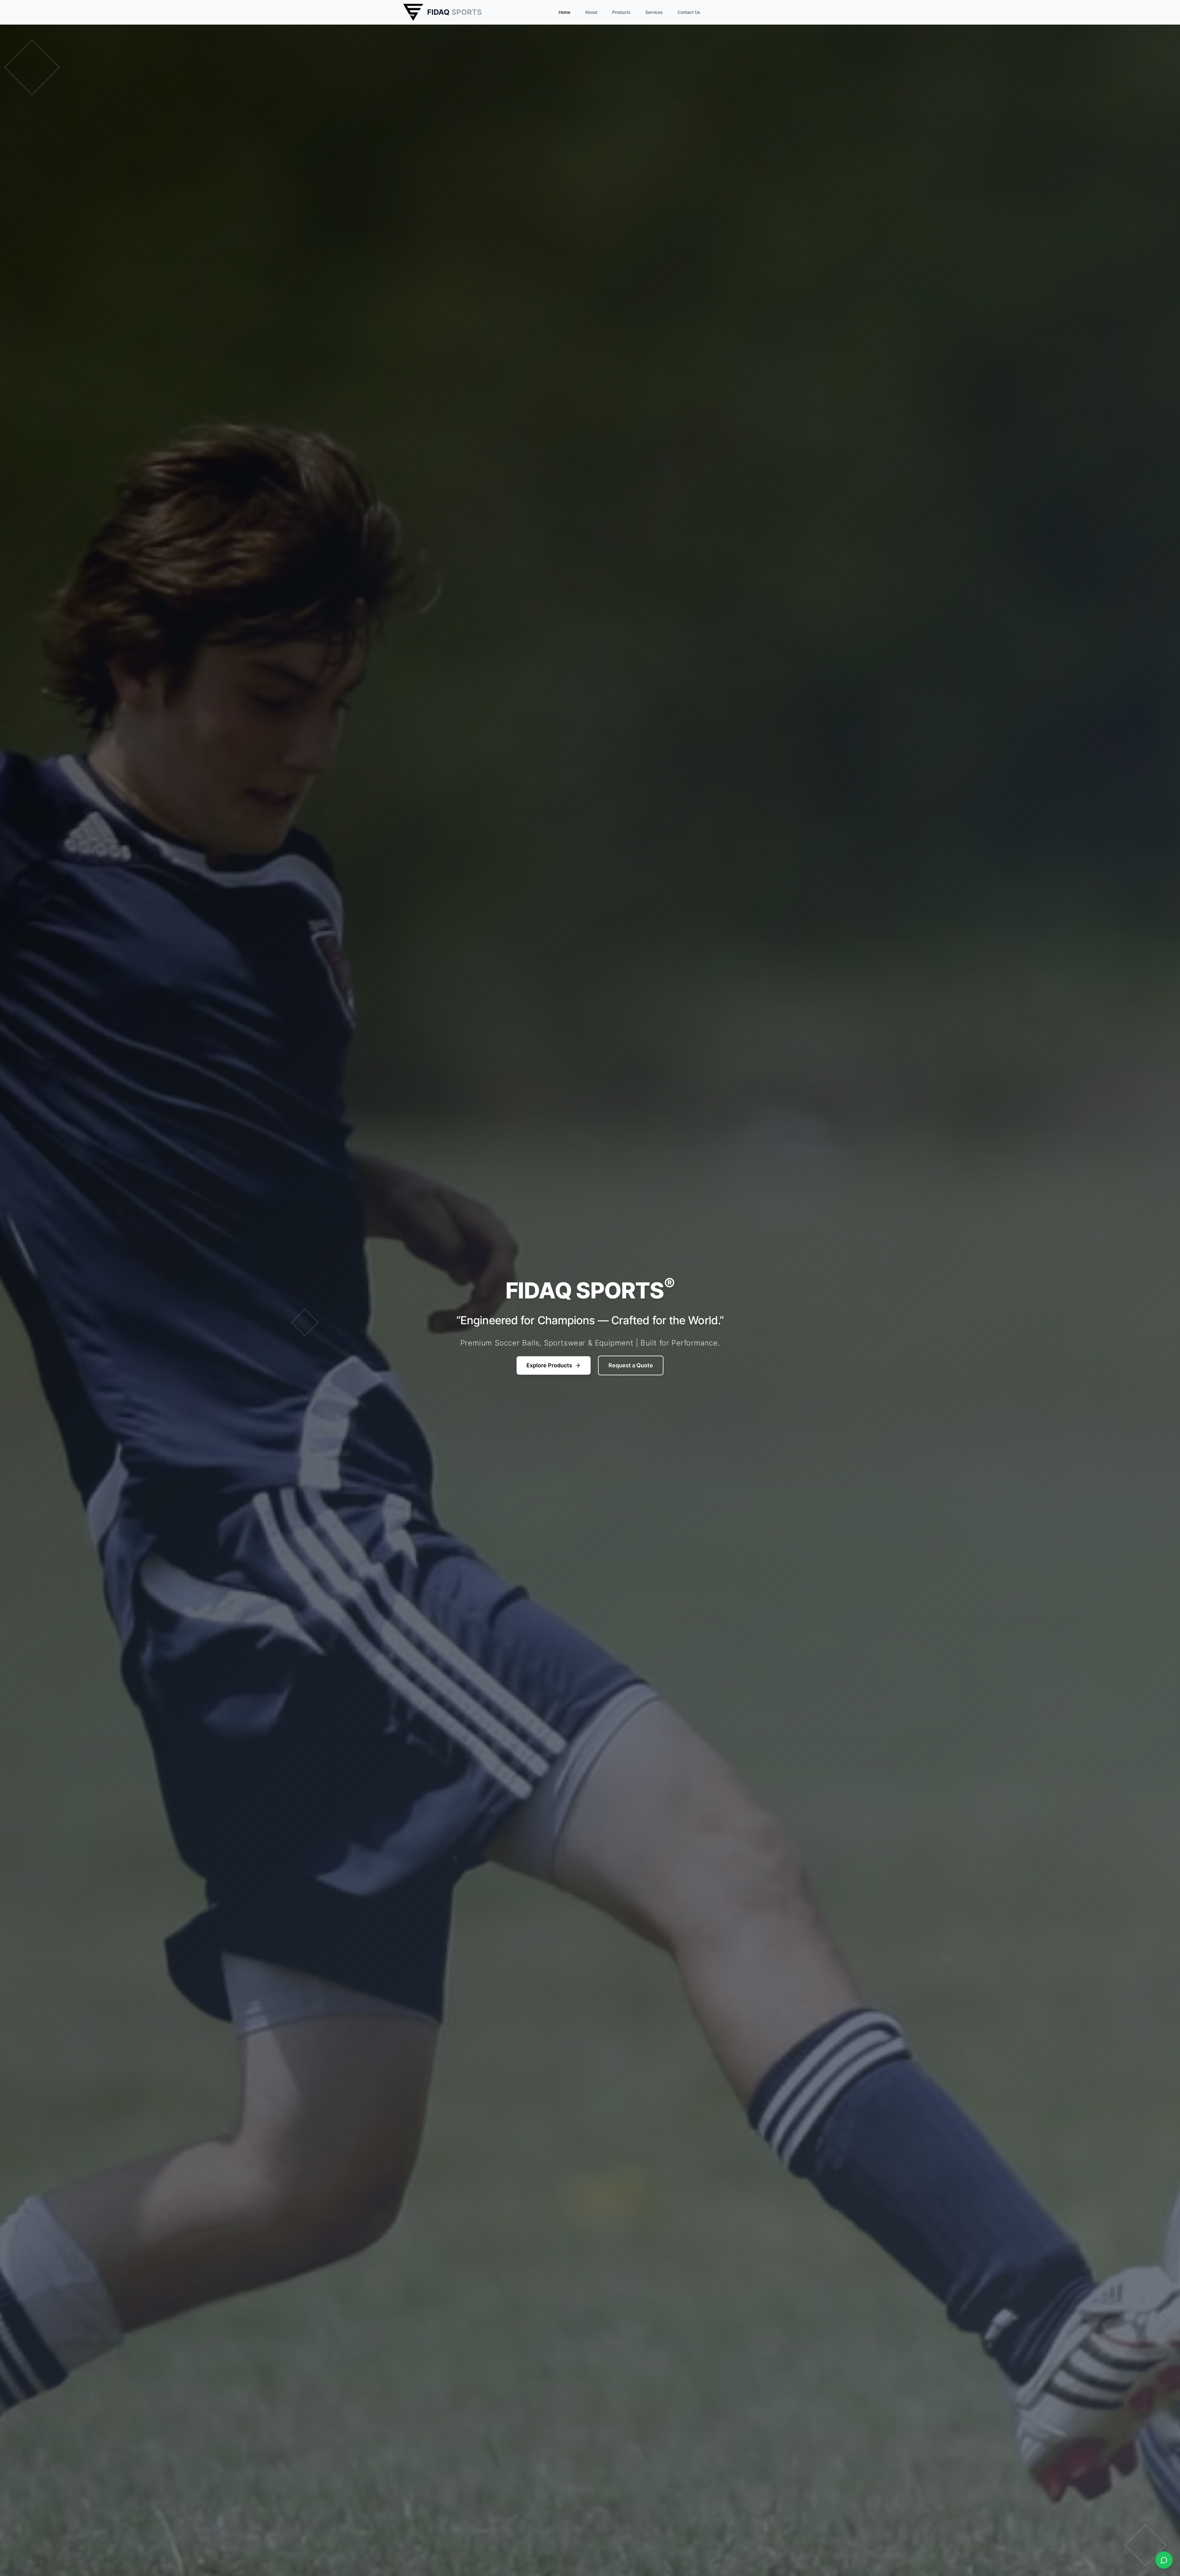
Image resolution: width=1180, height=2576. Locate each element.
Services (654, 12)
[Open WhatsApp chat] (1164, 2560)
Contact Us (689, 12)
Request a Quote (631, 1365)
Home (564, 12)
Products (621, 12)
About (591, 12)
